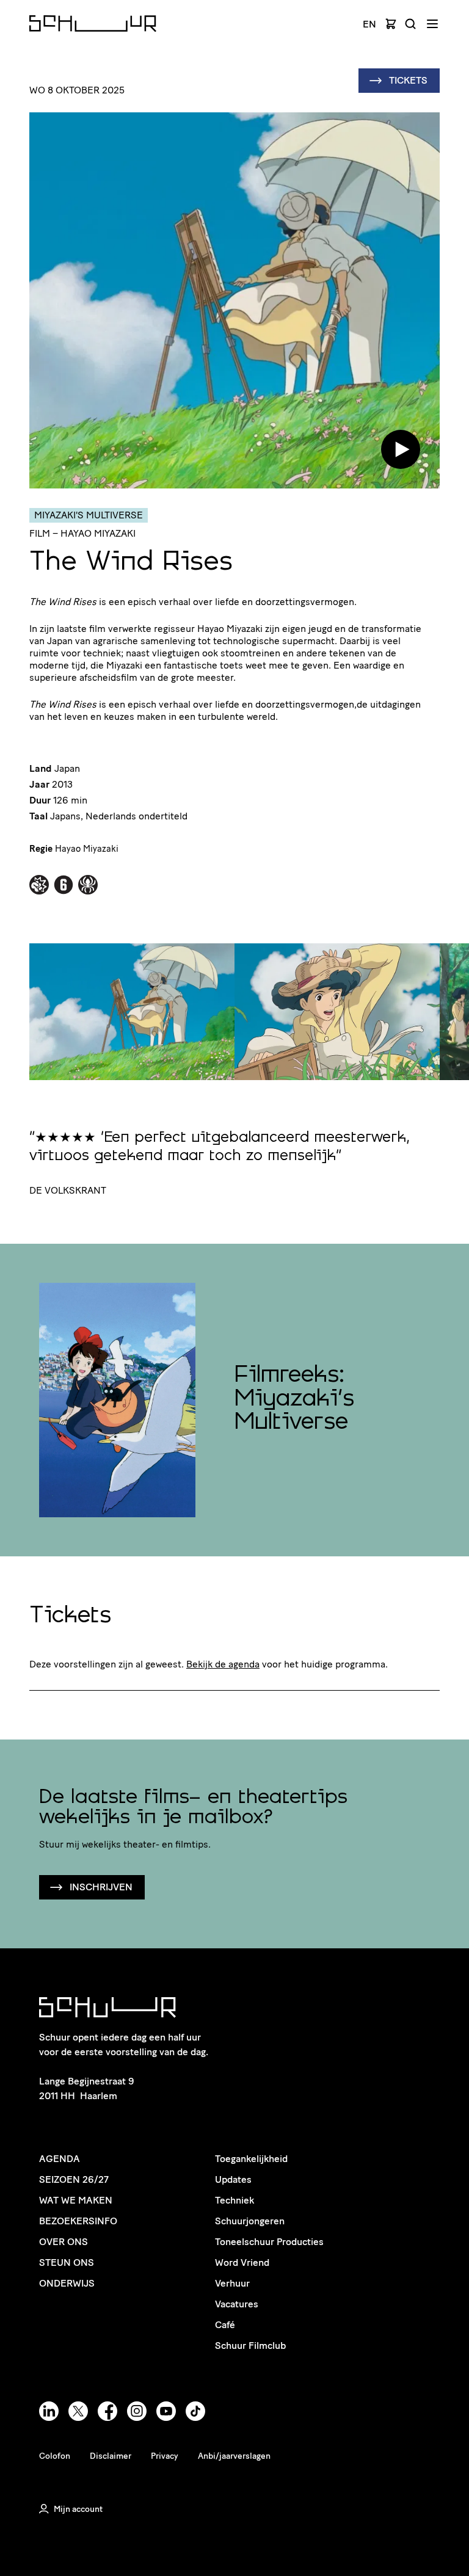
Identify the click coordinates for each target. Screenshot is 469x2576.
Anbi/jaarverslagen (234, 2456)
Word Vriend (242, 2262)
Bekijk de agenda (223, 1664)
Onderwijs (67, 2283)
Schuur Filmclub (250, 2346)
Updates (233, 2179)
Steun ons (67, 2262)
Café (225, 2325)
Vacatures (237, 2304)
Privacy (165, 2456)
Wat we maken (76, 2200)
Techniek (234, 2200)
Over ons (64, 2242)
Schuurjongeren (250, 2221)
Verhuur (232, 2283)
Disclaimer (111, 2456)
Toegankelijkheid (251, 2159)
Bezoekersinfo (78, 2221)
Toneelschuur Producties (269, 2242)
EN (369, 24)
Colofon (55, 2456)
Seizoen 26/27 (74, 2179)
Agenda (60, 2159)
